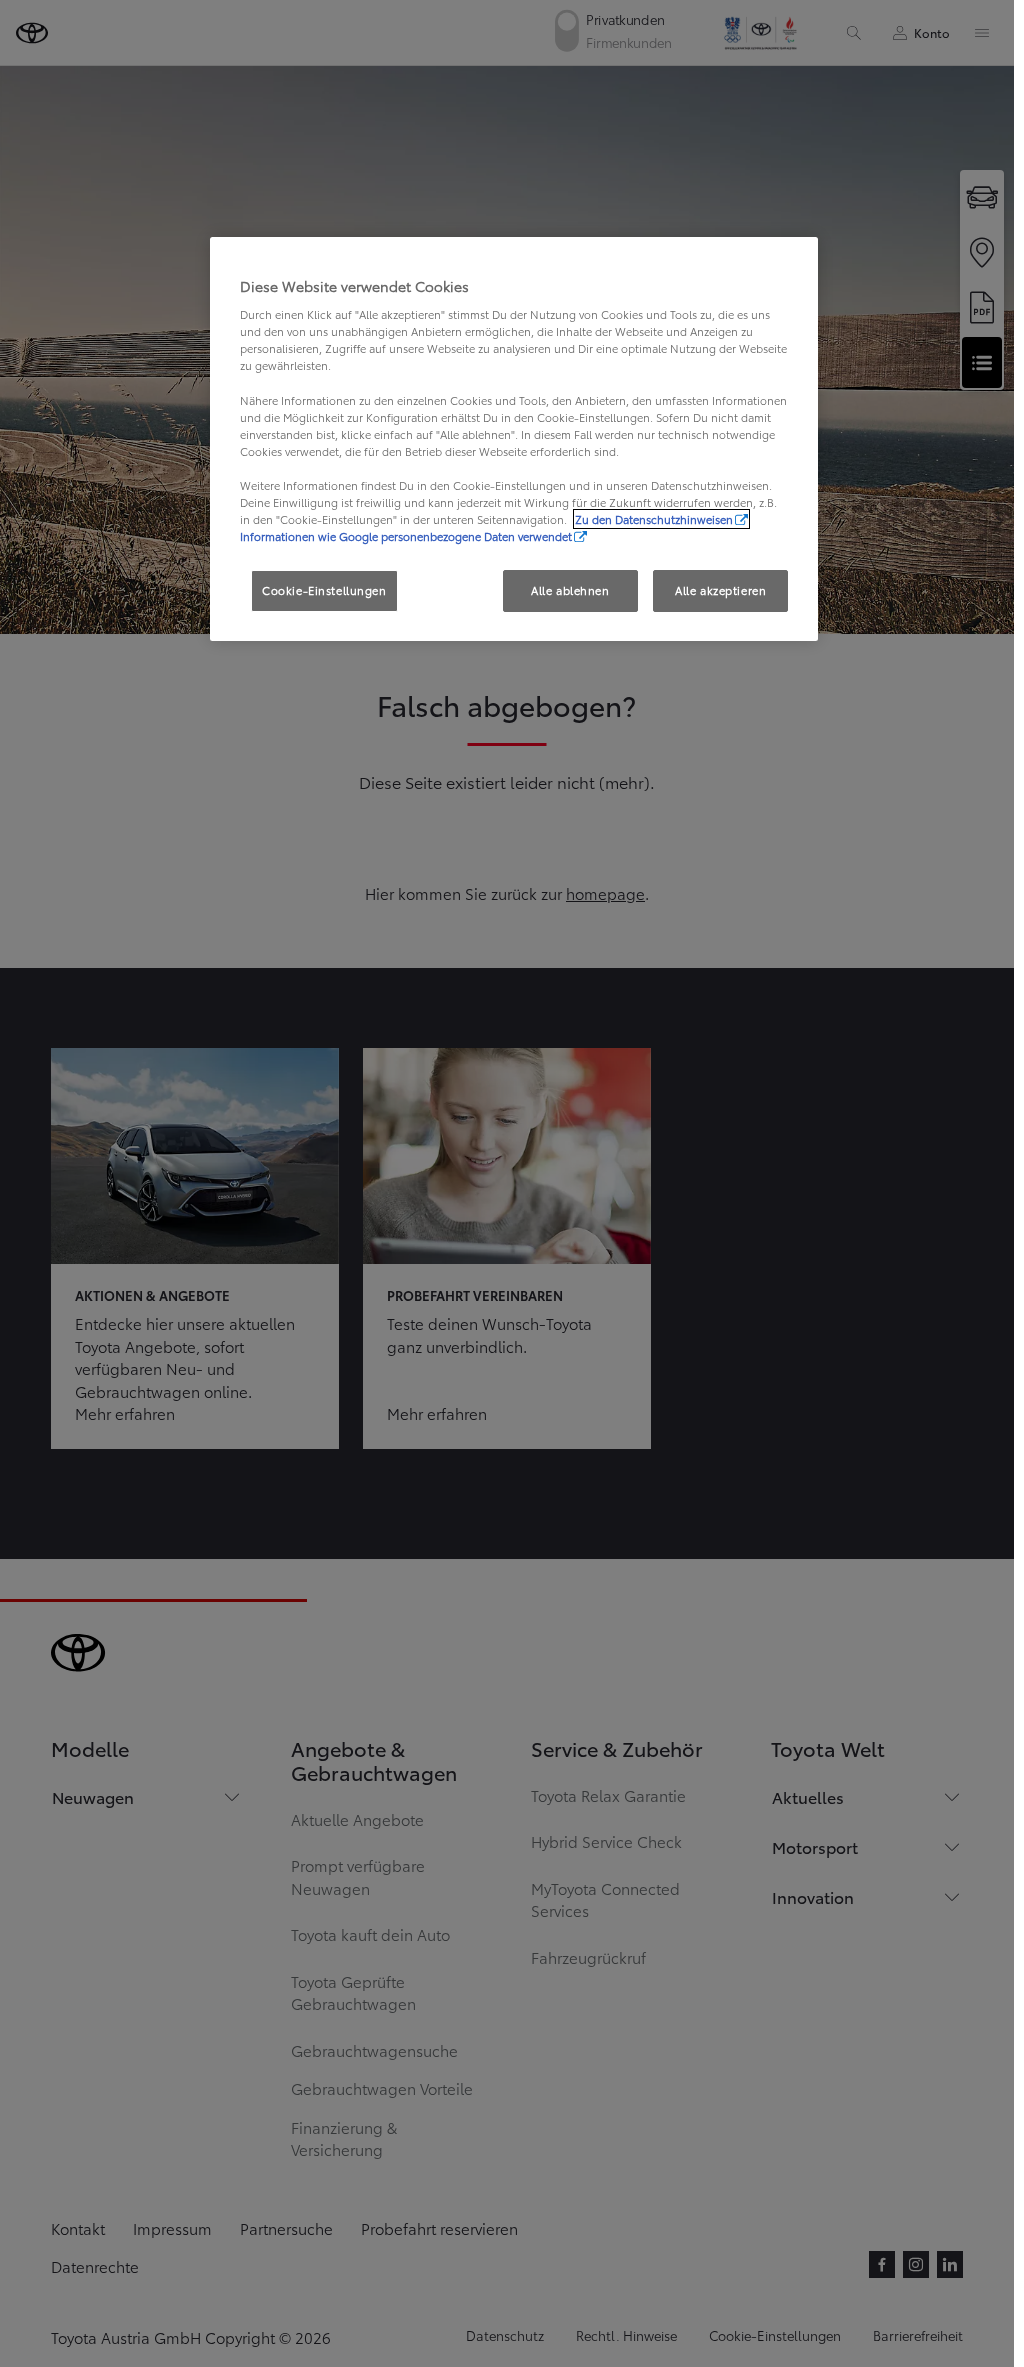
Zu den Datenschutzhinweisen (654, 519)
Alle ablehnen (570, 590)
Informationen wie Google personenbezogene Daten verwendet (406, 536)
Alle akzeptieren (720, 590)
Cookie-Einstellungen (324, 590)
